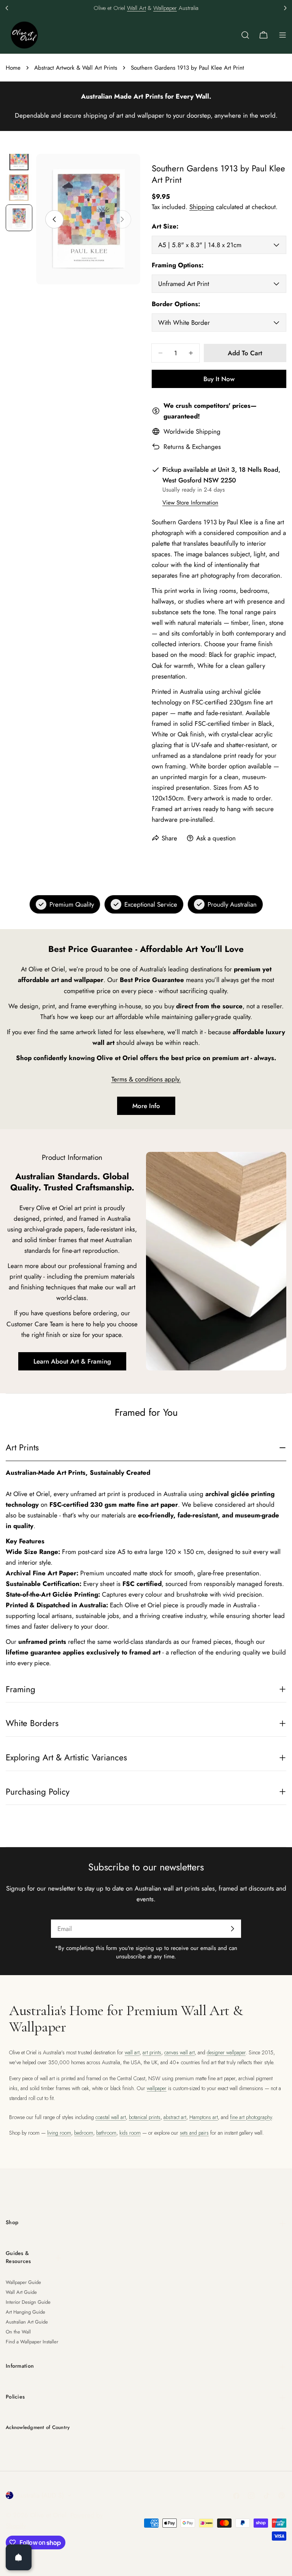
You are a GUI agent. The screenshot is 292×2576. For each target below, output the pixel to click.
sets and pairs (194, 2133)
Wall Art (136, 8)
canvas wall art (179, 2052)
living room (59, 2133)
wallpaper (157, 2088)
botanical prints (145, 2117)
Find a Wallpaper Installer (32, 2342)
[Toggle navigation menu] (282, 35)
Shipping (202, 207)
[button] (7, 8)
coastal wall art (111, 2117)
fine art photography (251, 2117)
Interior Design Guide (28, 2302)
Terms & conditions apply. (146, 1079)
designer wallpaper (226, 2052)
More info (146, 1106)
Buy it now (219, 379)
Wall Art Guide (21, 2292)
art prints (152, 2052)
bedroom (84, 2133)
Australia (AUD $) (40, 2495)
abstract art (175, 2117)
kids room (130, 2133)
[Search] (245, 35)
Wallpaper (165, 8)
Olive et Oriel (48, 2515)
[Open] (19, 2557)
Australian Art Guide (27, 2322)
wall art (132, 2052)
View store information (190, 503)
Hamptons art (204, 2117)
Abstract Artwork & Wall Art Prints (76, 68)
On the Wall (18, 2332)
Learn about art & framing (72, 1361)
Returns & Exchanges (192, 447)
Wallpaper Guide (23, 2282)
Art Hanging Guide (25, 2312)
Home (13, 68)
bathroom (106, 2133)
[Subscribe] (232, 1929)
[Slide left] (54, 219)
